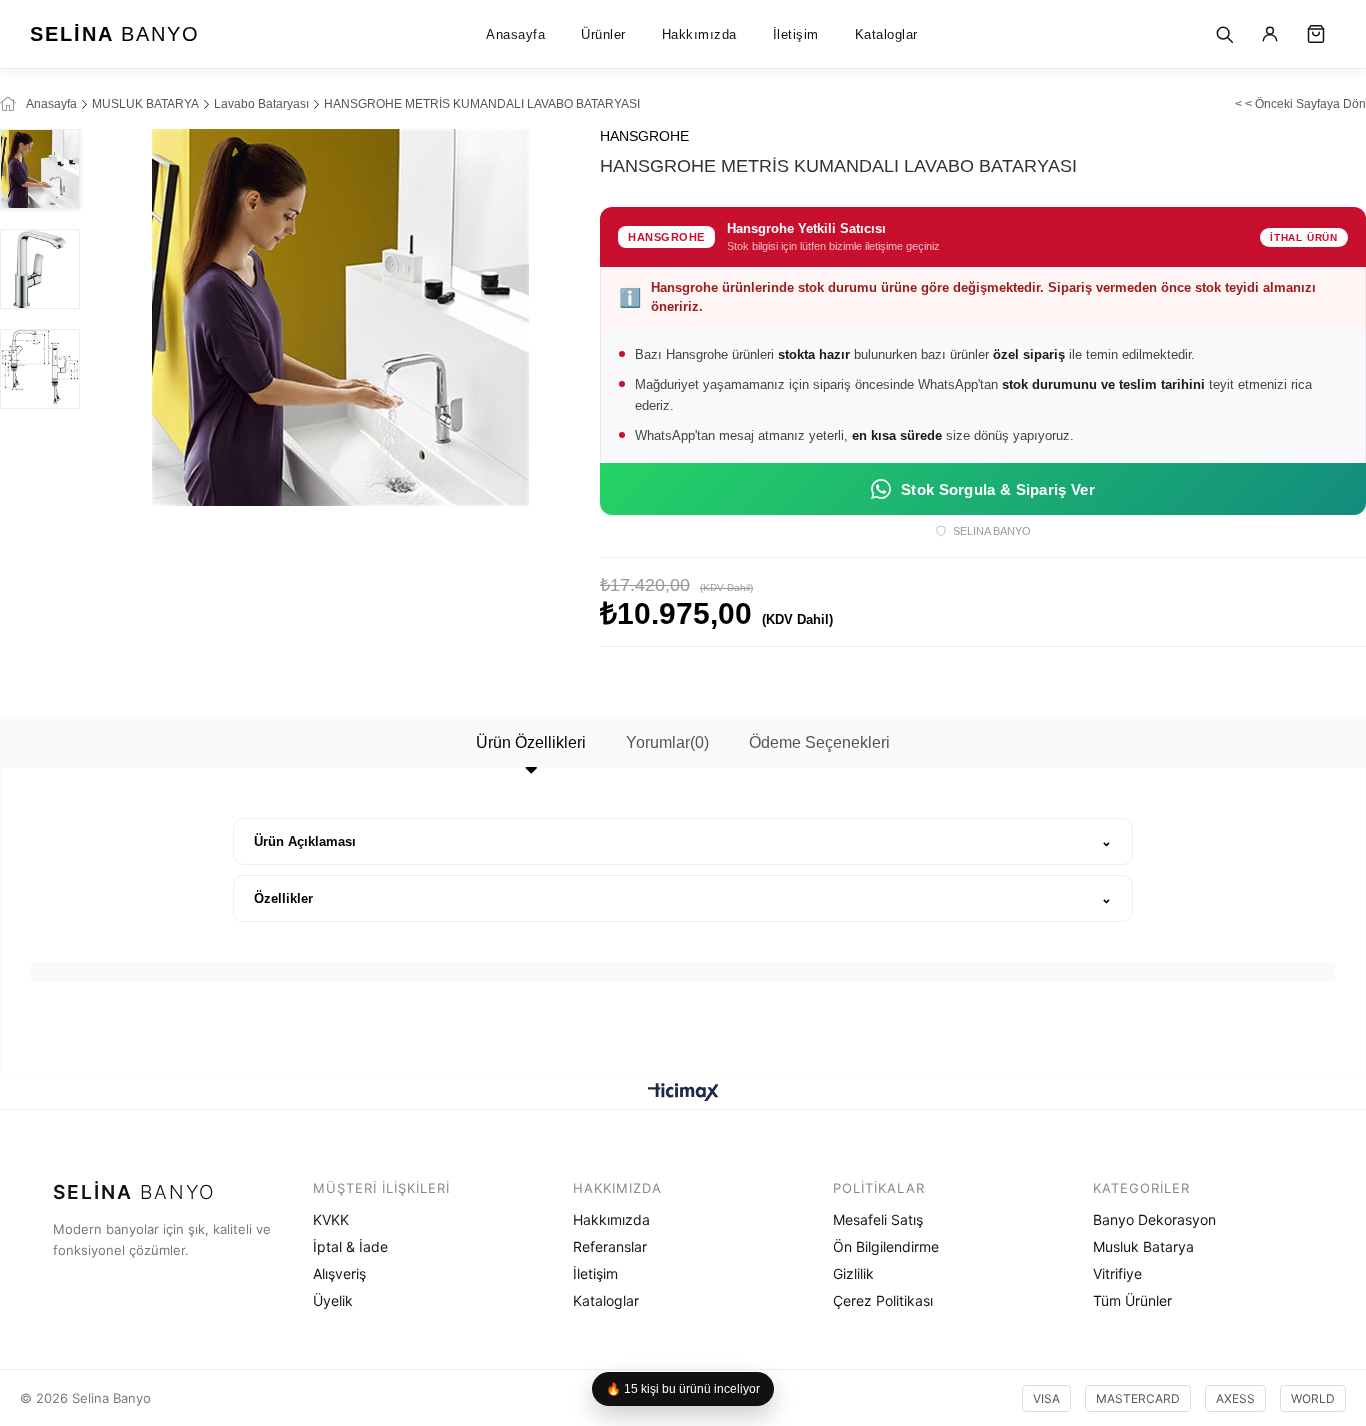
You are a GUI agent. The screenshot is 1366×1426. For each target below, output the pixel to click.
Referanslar (610, 1246)
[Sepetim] (1316, 34)
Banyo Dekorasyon (1154, 1219)
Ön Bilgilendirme (886, 1246)
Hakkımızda (699, 34)
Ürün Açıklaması (305, 841)
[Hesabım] (1270, 34)
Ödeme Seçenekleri (819, 742)
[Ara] (1224, 34)
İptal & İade (350, 1246)
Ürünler (603, 34)
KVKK (331, 1219)
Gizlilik (853, 1273)
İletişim (796, 34)
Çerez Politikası (883, 1300)
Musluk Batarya (1143, 1246)
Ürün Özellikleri (531, 742)
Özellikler (283, 898)
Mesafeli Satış (878, 1219)
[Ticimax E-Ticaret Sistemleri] (683, 1093)
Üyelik (333, 1300)
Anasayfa (515, 34)
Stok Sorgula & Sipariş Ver (998, 489)
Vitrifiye (1117, 1273)
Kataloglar (886, 34)
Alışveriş (339, 1273)
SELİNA (115, 34)
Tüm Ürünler (1132, 1300)
